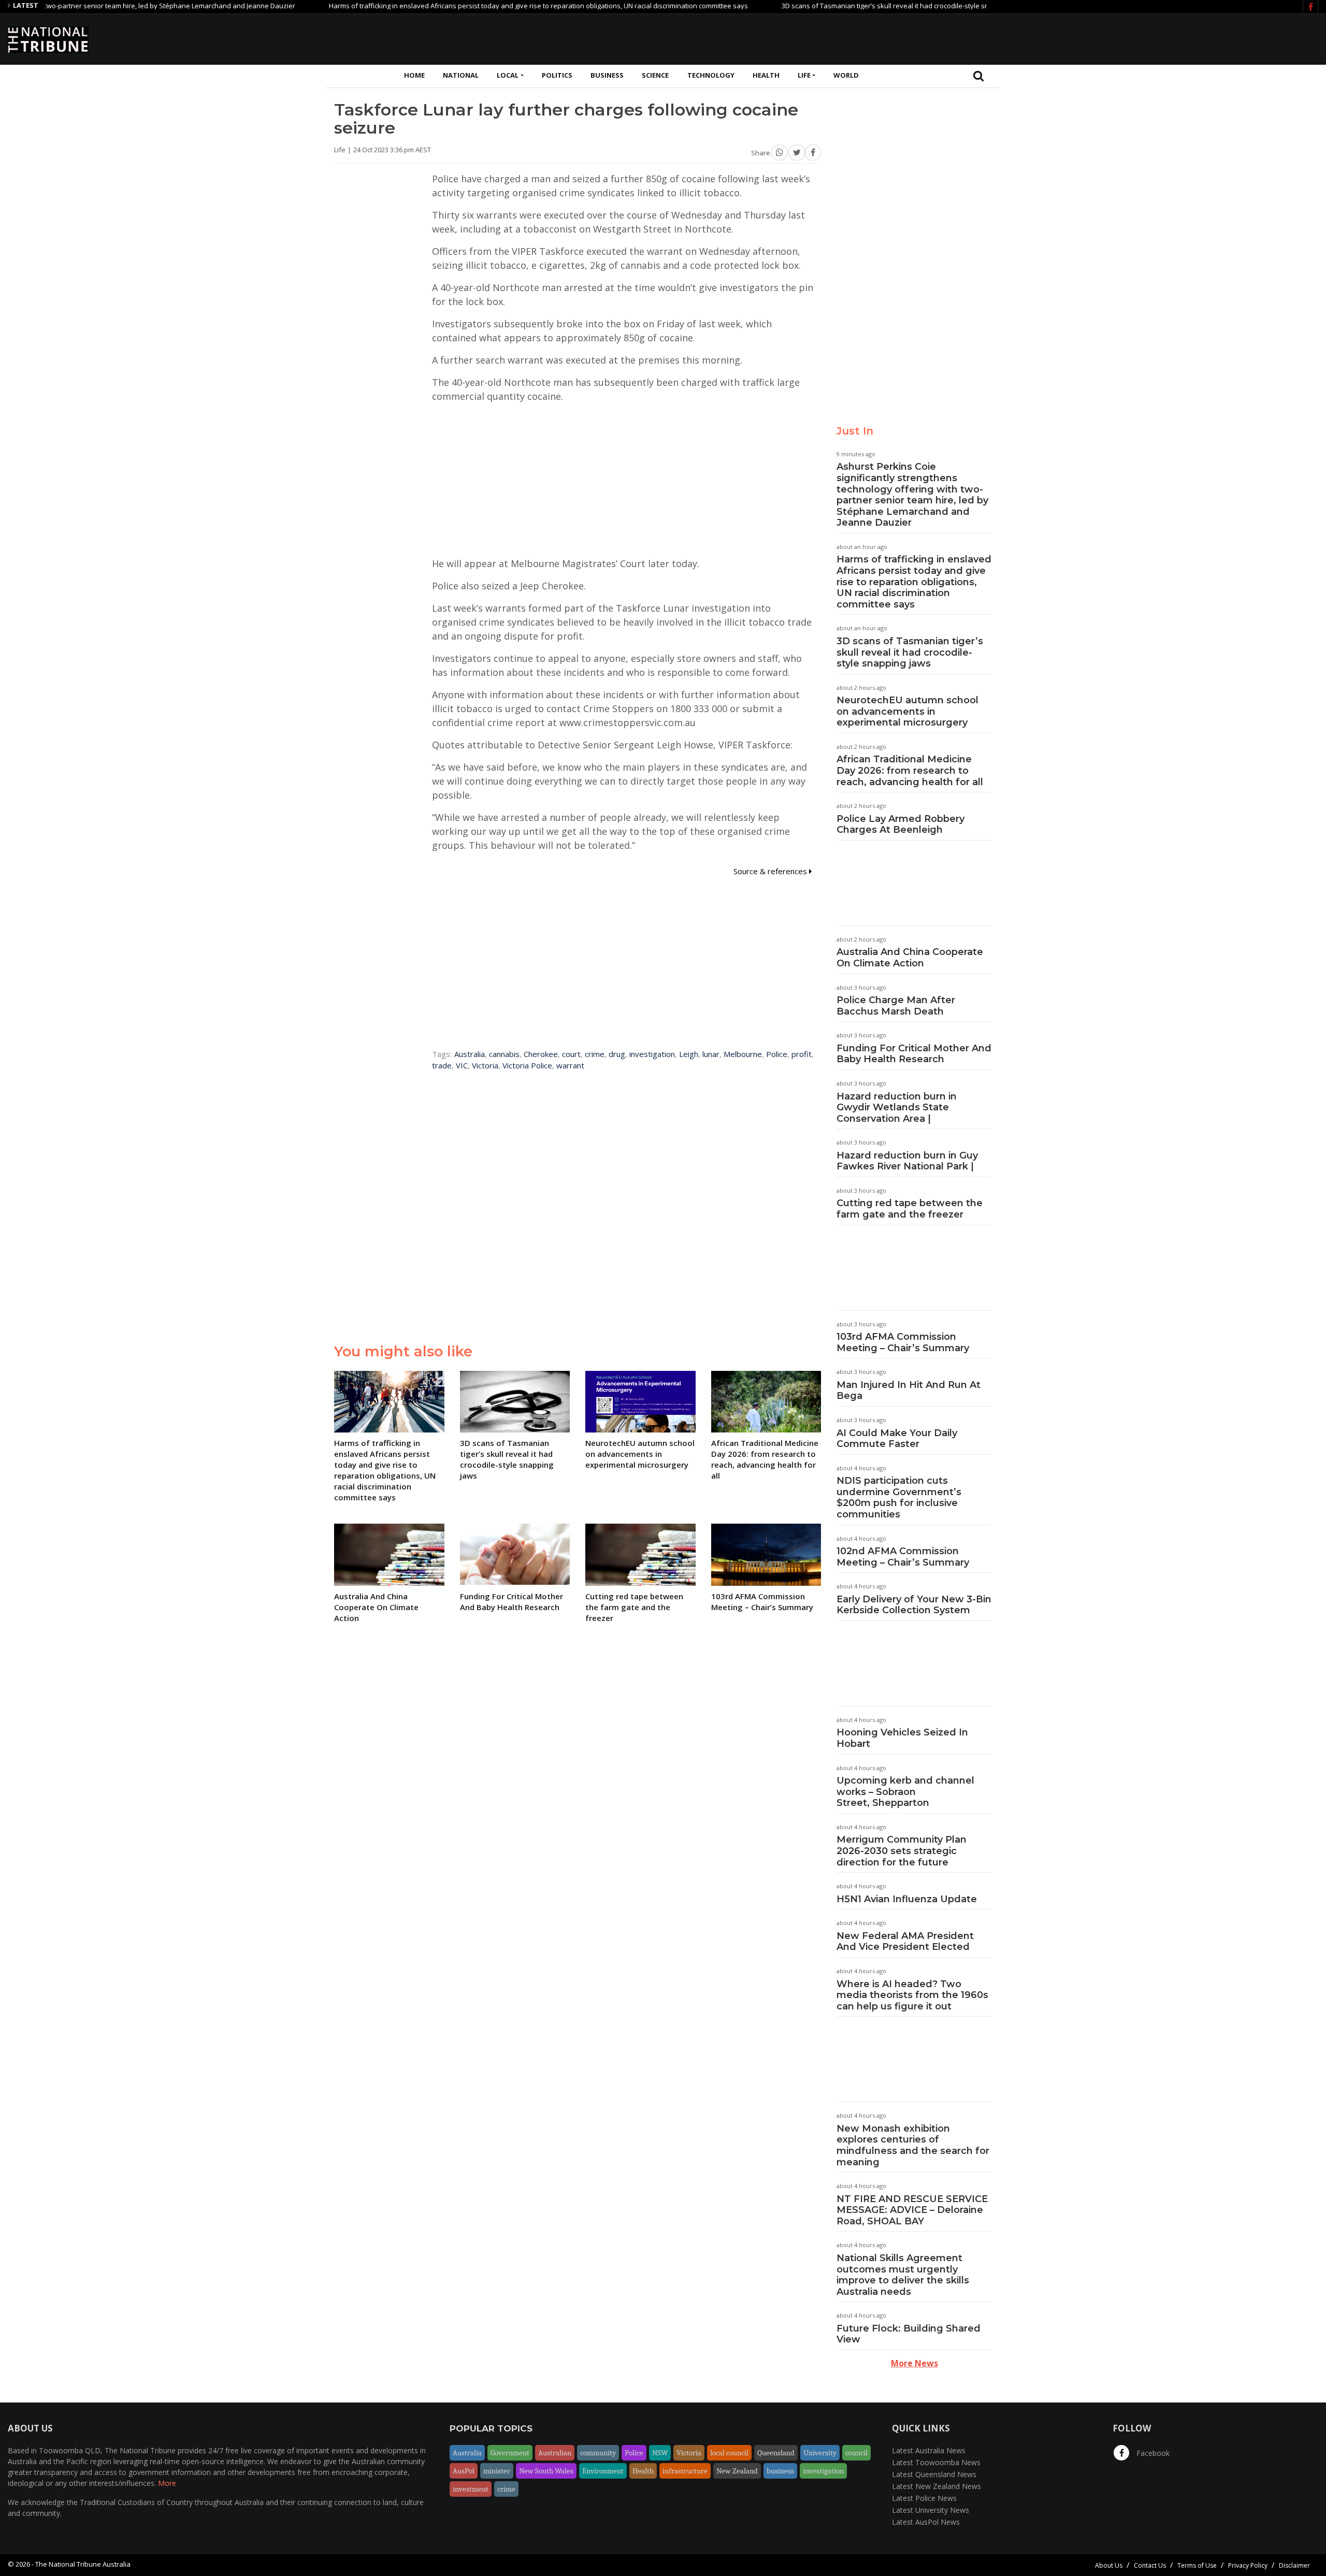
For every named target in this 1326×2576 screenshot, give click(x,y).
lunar (711, 1054)
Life (804, 75)
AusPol (464, 2471)
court (571, 1054)
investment (471, 2489)
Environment (603, 2471)
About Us (1109, 2565)
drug (617, 1054)
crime (595, 1054)
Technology (711, 75)
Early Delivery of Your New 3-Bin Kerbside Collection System (914, 1605)
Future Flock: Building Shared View (909, 2334)
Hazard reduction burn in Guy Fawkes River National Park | (907, 1161)
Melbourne (743, 1054)
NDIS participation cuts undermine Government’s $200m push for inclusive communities (899, 1497)
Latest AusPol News (926, 2522)
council (856, 2453)
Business (607, 75)
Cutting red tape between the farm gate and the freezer (910, 1209)
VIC (462, 1065)
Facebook (1152, 2453)
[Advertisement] (1130, 38)
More (167, 2483)
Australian (555, 2453)
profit (802, 1054)
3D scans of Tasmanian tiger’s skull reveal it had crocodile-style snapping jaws (840, 6)
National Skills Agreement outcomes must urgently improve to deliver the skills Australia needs (903, 2275)
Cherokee (541, 1054)
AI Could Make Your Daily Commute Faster (897, 1439)
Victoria (485, 1065)
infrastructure (685, 2471)
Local (508, 75)
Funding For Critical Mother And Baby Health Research (914, 1054)
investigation (652, 1054)
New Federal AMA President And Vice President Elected (905, 1942)
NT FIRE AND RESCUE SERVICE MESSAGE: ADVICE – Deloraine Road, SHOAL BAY (912, 2210)
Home (414, 75)
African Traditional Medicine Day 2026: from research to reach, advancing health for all (910, 770)
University (820, 2453)
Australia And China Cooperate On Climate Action (910, 958)
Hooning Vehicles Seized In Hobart (902, 1738)
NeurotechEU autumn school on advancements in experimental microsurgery (907, 711)
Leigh (689, 1054)
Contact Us (1150, 2565)
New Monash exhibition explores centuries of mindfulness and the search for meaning (913, 2145)
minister (497, 2471)
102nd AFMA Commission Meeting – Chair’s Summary (903, 1557)
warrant (570, 1065)
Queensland (776, 2453)
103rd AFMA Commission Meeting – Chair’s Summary (903, 1342)
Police (777, 1054)
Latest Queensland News (934, 2474)
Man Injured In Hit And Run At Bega (909, 1391)
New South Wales (546, 2471)
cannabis (504, 1054)
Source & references (771, 871)
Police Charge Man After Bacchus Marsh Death (896, 1006)
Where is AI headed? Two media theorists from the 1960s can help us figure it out (912, 1995)
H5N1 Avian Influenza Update (907, 1899)
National (461, 75)
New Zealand (737, 2471)
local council (729, 2453)
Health (766, 75)
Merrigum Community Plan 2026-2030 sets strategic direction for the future (902, 1851)
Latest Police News (924, 2498)
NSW (660, 2453)
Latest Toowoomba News (936, 2462)
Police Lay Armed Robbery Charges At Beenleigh (900, 824)
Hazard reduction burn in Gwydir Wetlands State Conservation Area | (897, 1108)
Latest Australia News (929, 2450)
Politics (557, 75)
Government (510, 2453)
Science (655, 75)
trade (442, 1065)
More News (914, 2363)
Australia (470, 1054)
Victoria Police (527, 1065)
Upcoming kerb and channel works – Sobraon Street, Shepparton (905, 1792)
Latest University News (931, 2510)
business (780, 2471)
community (598, 2453)
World (846, 75)
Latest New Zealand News (936, 2486)
